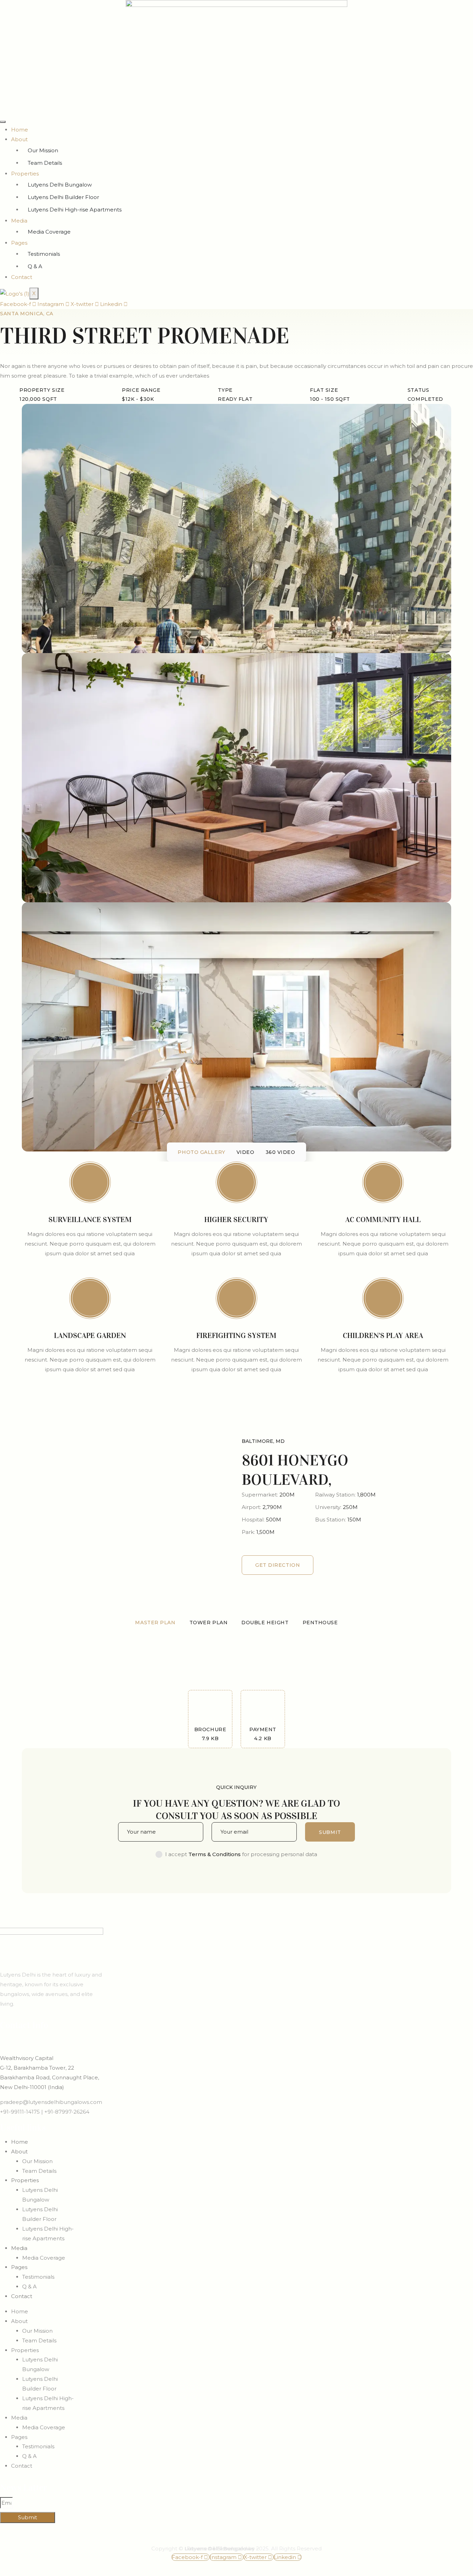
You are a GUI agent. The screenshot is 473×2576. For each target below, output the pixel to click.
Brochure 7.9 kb (210, 1734)
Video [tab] (246, 1152)
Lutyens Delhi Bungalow (60, 185)
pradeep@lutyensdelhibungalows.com (51, 2102)
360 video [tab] (280, 1152)
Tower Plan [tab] (209, 1623)
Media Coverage (49, 232)
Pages (19, 243)
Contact (22, 277)
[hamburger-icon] (3, 122)
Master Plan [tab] (155, 1623)
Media (19, 221)
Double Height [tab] (265, 1623)
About (19, 139)
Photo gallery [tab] (201, 1152)
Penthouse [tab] (320, 1623)
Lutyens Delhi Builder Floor (63, 197)
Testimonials (44, 254)
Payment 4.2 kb (263, 1734)
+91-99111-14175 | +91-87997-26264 (45, 2112)
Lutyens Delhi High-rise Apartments (75, 210)
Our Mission (43, 150)
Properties (25, 174)
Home (20, 130)
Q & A (35, 266)
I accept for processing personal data (241, 1854)
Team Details (45, 163)
